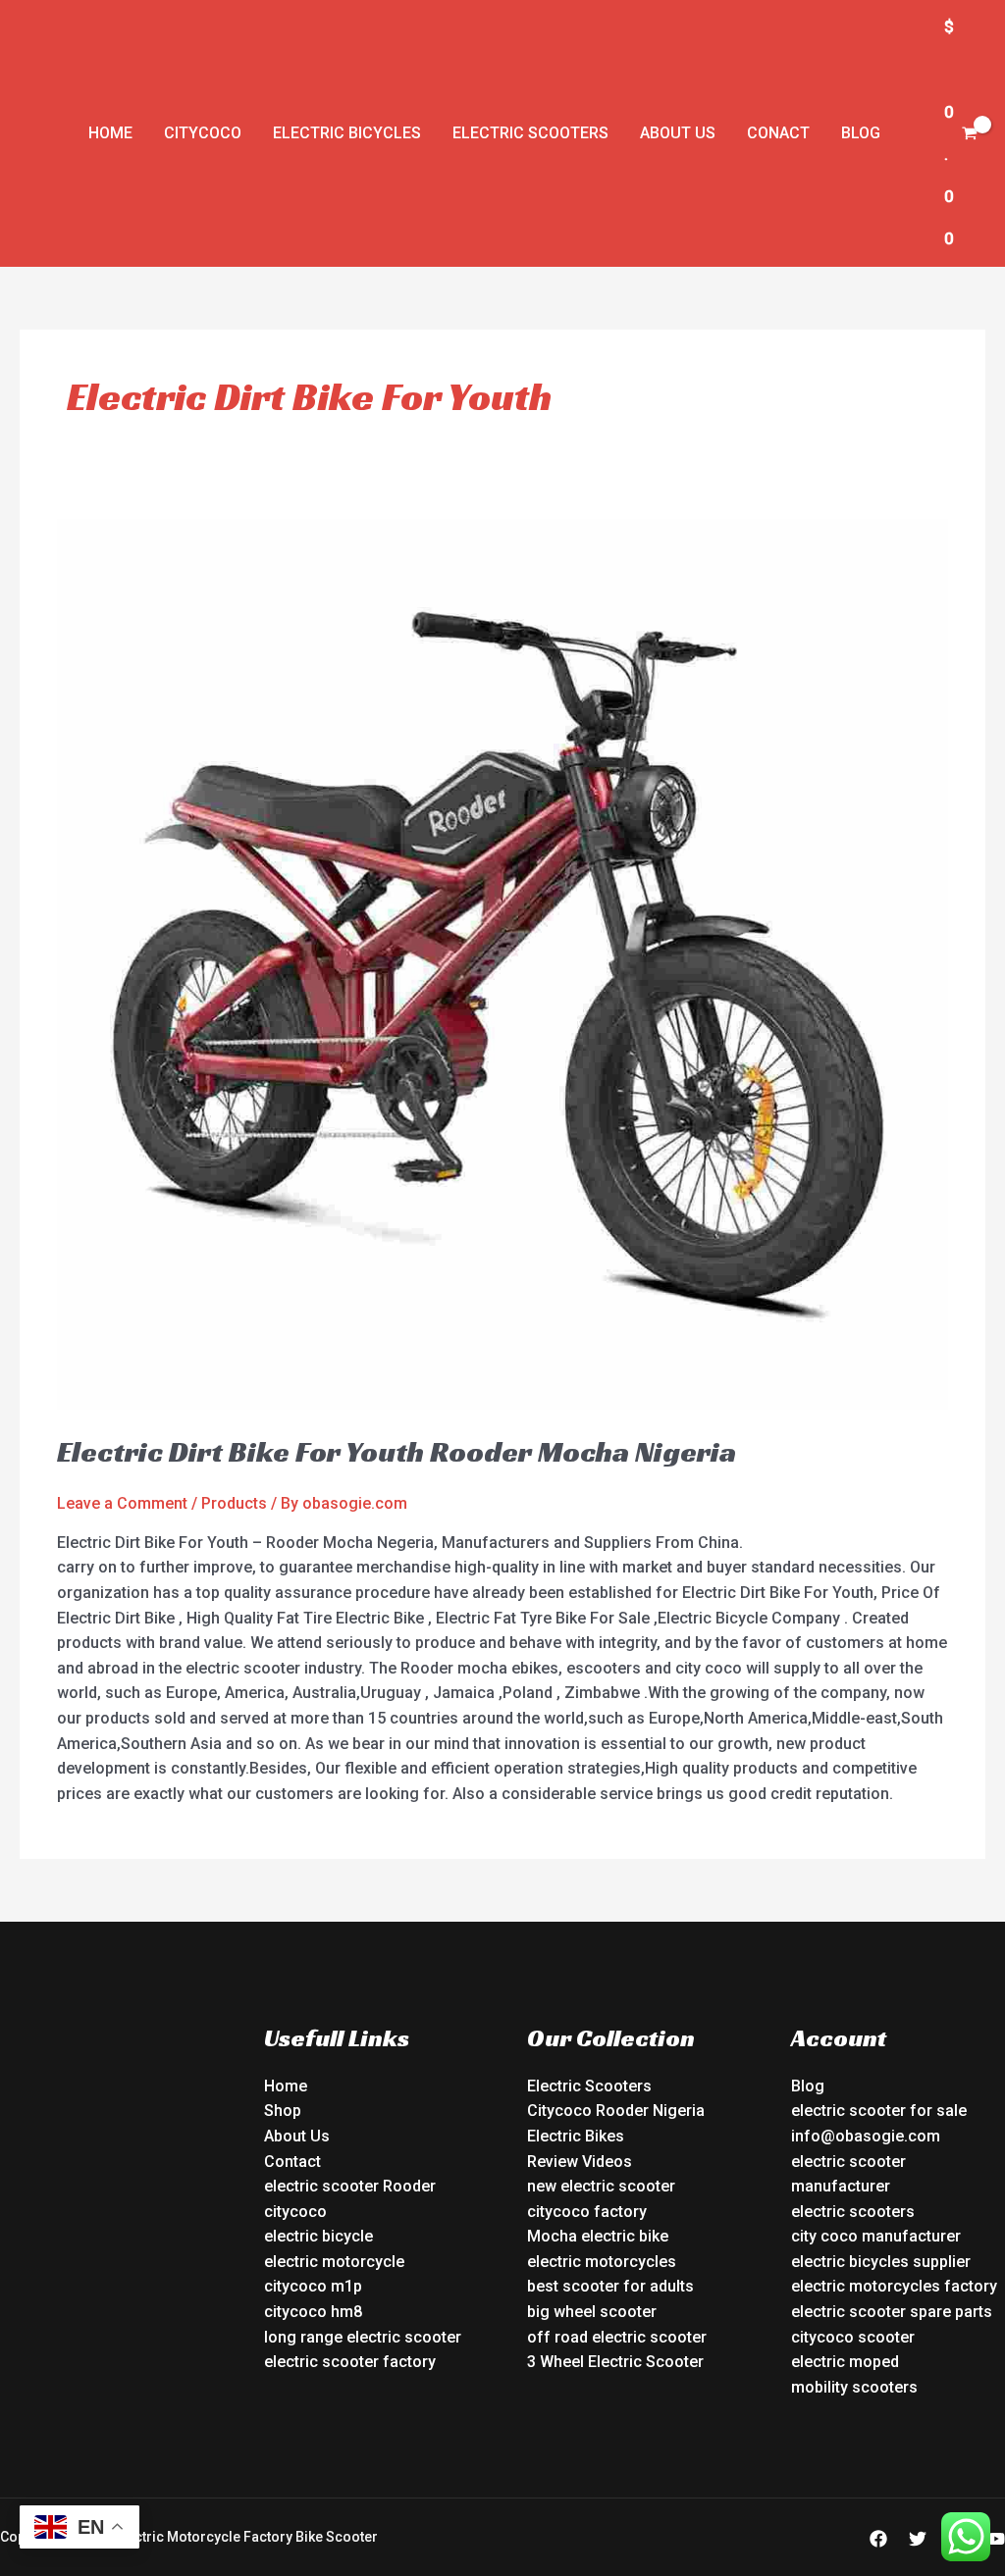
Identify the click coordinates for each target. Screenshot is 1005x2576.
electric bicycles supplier (881, 2262)
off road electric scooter (617, 2337)
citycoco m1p (313, 2286)
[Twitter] (918, 2539)
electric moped (845, 2362)
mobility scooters (854, 2387)
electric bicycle (318, 2236)
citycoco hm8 (313, 2312)
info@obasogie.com (866, 2136)
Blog (861, 133)
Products (234, 1503)
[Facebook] (878, 2539)
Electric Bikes (576, 2136)
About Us (678, 133)
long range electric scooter (363, 2337)
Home (110, 133)
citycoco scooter (853, 2337)
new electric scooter (601, 2186)
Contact (292, 2162)
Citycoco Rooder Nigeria (616, 2111)
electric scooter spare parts (892, 2312)
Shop (283, 2111)
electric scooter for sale (879, 2111)
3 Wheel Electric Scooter (615, 2362)
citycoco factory (587, 2212)
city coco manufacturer (876, 2236)
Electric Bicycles (347, 133)
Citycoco (203, 133)
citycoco (295, 2212)
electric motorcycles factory (894, 2286)
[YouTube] (996, 2539)
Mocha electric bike (598, 2236)
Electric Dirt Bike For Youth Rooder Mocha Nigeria (397, 1452)
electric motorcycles (602, 2262)
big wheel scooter (592, 2312)
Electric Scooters (530, 133)
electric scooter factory (350, 2362)
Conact (778, 133)
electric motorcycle (334, 2262)
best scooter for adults (610, 2286)
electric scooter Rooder (350, 2186)
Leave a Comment (122, 1503)
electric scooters (853, 2212)
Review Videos (580, 2162)
